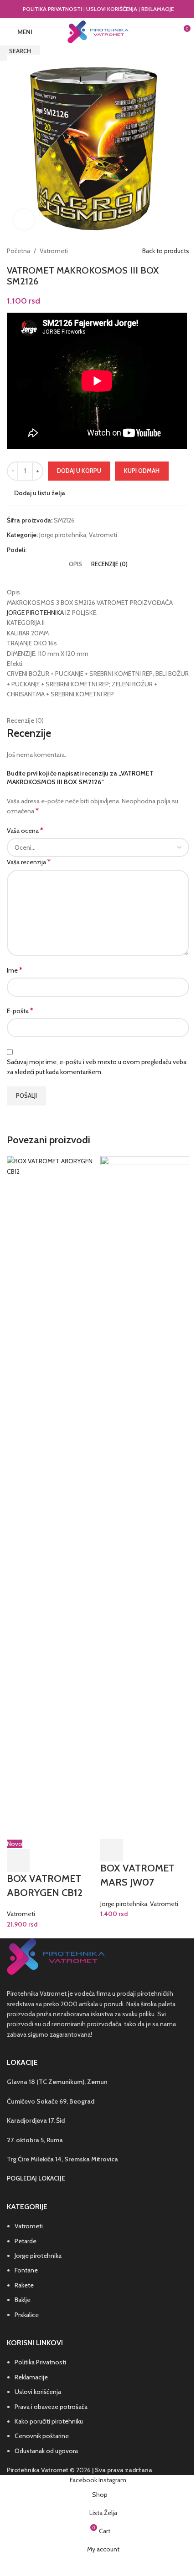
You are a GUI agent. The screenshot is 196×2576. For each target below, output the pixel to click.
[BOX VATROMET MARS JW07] (145, 1497)
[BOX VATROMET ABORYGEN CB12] (51, 1497)
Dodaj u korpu (79, 471)
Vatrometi (21, 1914)
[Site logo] (98, 31)
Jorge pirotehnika (124, 1904)
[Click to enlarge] (24, 220)
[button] (18, 1861)
